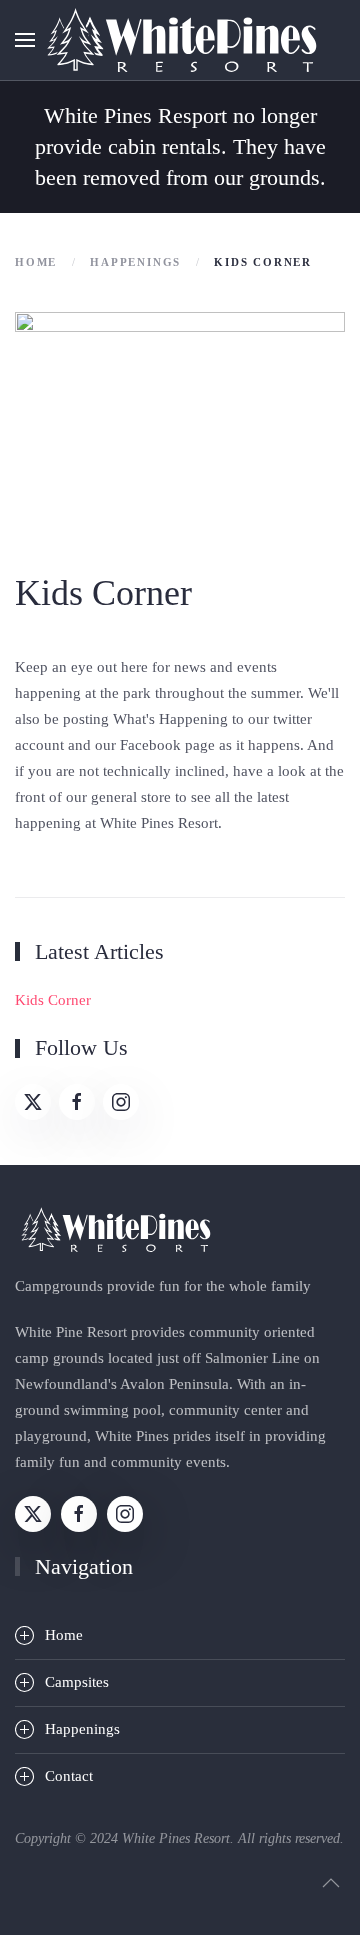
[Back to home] (180, 40)
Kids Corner (53, 1000)
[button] (25, 40)
